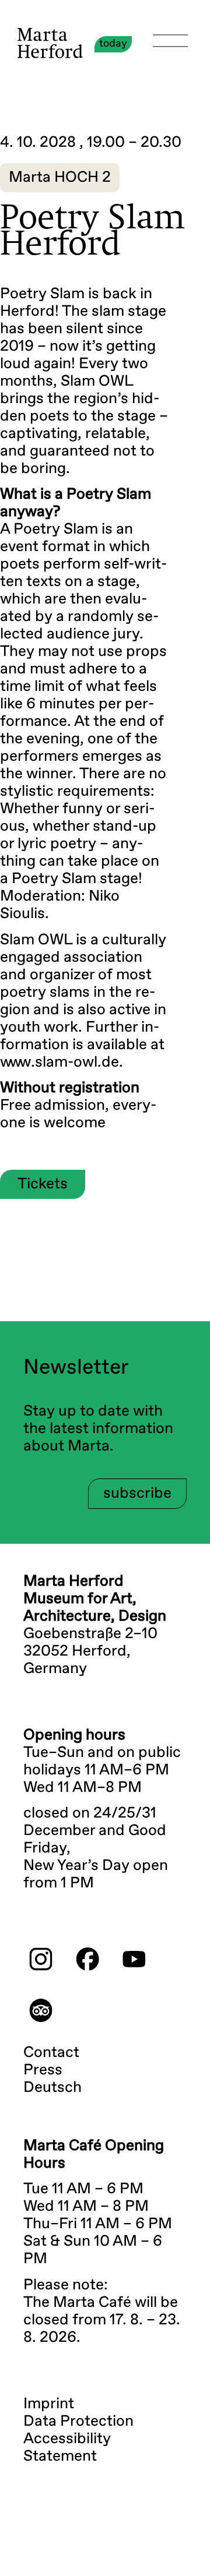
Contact (51, 2053)
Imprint (49, 2404)
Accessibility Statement (67, 2448)
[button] (60, 178)
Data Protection (78, 2422)
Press (43, 2070)
